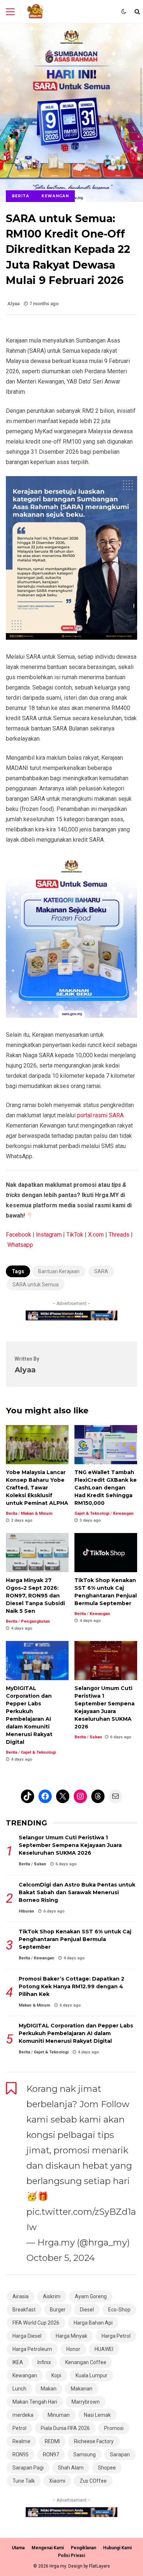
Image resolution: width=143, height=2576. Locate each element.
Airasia (21, 2296)
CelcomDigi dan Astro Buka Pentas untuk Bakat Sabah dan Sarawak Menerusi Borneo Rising (77, 1892)
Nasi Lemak (97, 2415)
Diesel (87, 2310)
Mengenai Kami (48, 2548)
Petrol (19, 2428)
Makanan (82, 2389)
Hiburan (26, 1911)
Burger (58, 2310)
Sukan (96, 1737)
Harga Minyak (71, 2336)
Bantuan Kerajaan (59, 1271)
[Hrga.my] (36, 13)
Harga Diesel (27, 2336)
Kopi (56, 2375)
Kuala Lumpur (91, 2375)
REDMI (52, 2441)
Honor (73, 2349)
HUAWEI (104, 2349)
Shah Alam (71, 2468)
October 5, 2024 (61, 2258)
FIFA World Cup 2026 (36, 2323)
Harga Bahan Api (93, 2323)
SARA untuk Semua (36, 1285)
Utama (18, 2548)
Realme (21, 2441)
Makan (49, 2389)
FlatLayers (100, 2566)
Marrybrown (86, 2402)
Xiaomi (57, 2481)
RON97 (51, 2455)
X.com (96, 1235)
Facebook (19, 1235)
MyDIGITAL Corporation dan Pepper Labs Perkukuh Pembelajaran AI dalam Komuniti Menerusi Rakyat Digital (37, 1661)
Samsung (85, 2455)
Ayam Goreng (91, 2296)
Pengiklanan (83, 2548)
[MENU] (10, 12)
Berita (21, 196)
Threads (119, 1235)
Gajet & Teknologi (92, 1513)
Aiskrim (52, 2296)
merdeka (23, 2415)
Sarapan (120, 2455)
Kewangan (55, 196)
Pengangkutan (35, 1621)
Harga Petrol (116, 2336)
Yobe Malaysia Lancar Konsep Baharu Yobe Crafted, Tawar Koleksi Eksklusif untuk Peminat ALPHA (37, 1445)
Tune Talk (24, 2481)
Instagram (49, 1235)
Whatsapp (20, 1245)
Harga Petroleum (32, 2349)
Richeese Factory (94, 2441)
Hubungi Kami (117, 2548)
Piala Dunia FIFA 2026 (65, 2428)
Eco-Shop (119, 2310)
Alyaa (13, 304)
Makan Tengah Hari (35, 2402)
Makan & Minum (37, 1513)
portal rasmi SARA (100, 1115)
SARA (101, 1271)
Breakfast (24, 2310)
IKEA (18, 2362)
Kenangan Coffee (86, 2362)
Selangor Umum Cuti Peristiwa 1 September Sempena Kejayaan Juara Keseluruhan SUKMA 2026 (106, 1661)
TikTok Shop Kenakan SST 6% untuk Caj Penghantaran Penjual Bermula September (106, 1553)
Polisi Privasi (71, 2556)
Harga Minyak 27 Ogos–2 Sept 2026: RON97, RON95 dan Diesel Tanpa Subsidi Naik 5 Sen (37, 1553)
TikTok (75, 1235)
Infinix (44, 2362)
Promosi (114, 2428)
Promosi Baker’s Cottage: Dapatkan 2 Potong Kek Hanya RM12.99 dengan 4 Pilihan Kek (71, 1986)
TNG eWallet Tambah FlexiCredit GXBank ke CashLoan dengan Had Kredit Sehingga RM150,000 (106, 1445)
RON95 (21, 2455)
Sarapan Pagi (28, 2468)
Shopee (107, 2468)
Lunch (19, 2389)
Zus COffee (93, 2481)
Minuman (59, 2415)
